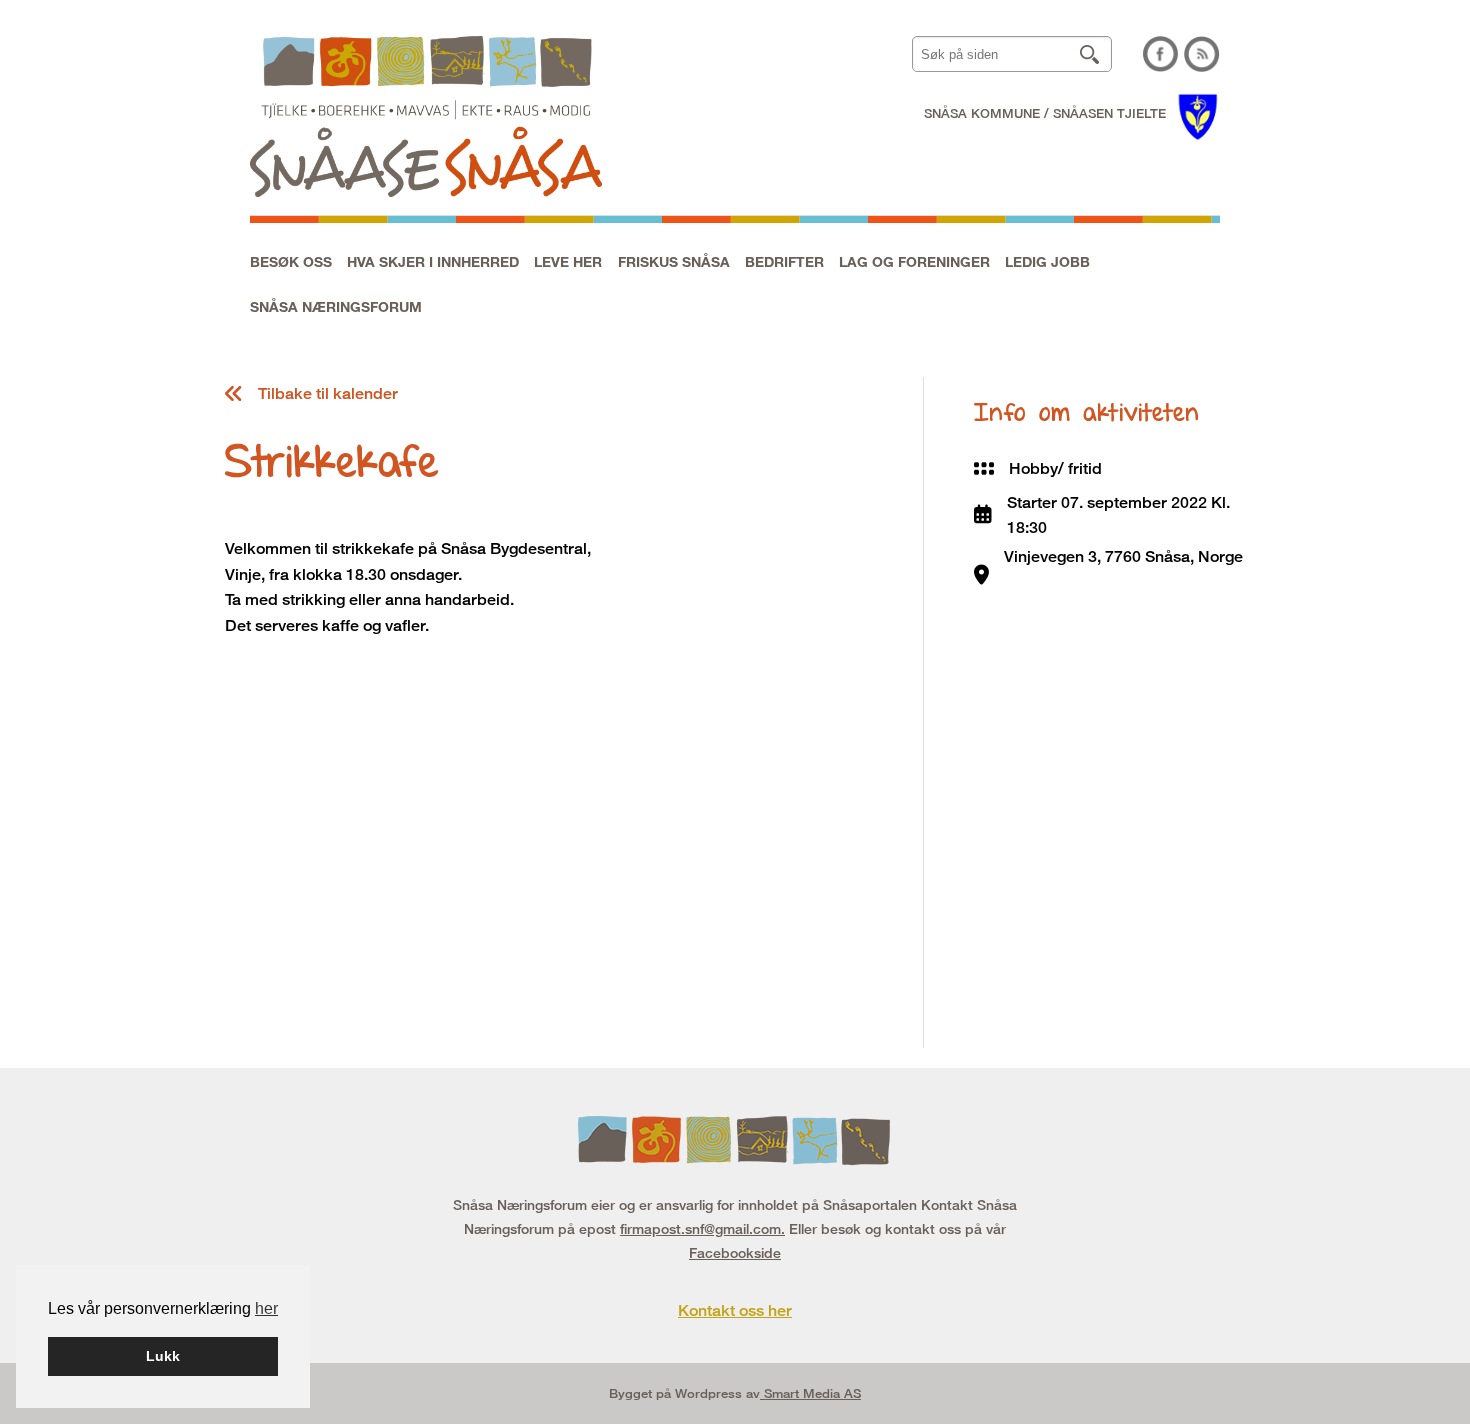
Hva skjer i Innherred (433, 261)
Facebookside (735, 1252)
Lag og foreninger (914, 261)
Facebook (1161, 54)
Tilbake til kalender (328, 393)
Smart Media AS (810, 1393)
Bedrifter (784, 261)
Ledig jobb (1047, 261)
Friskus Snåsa (674, 261)
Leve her (568, 261)
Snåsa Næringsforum (336, 306)
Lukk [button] (163, 1356)
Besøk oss (291, 261)
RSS (1202, 54)
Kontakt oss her (735, 1310)
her (266, 1308)
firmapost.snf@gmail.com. (702, 1228)
